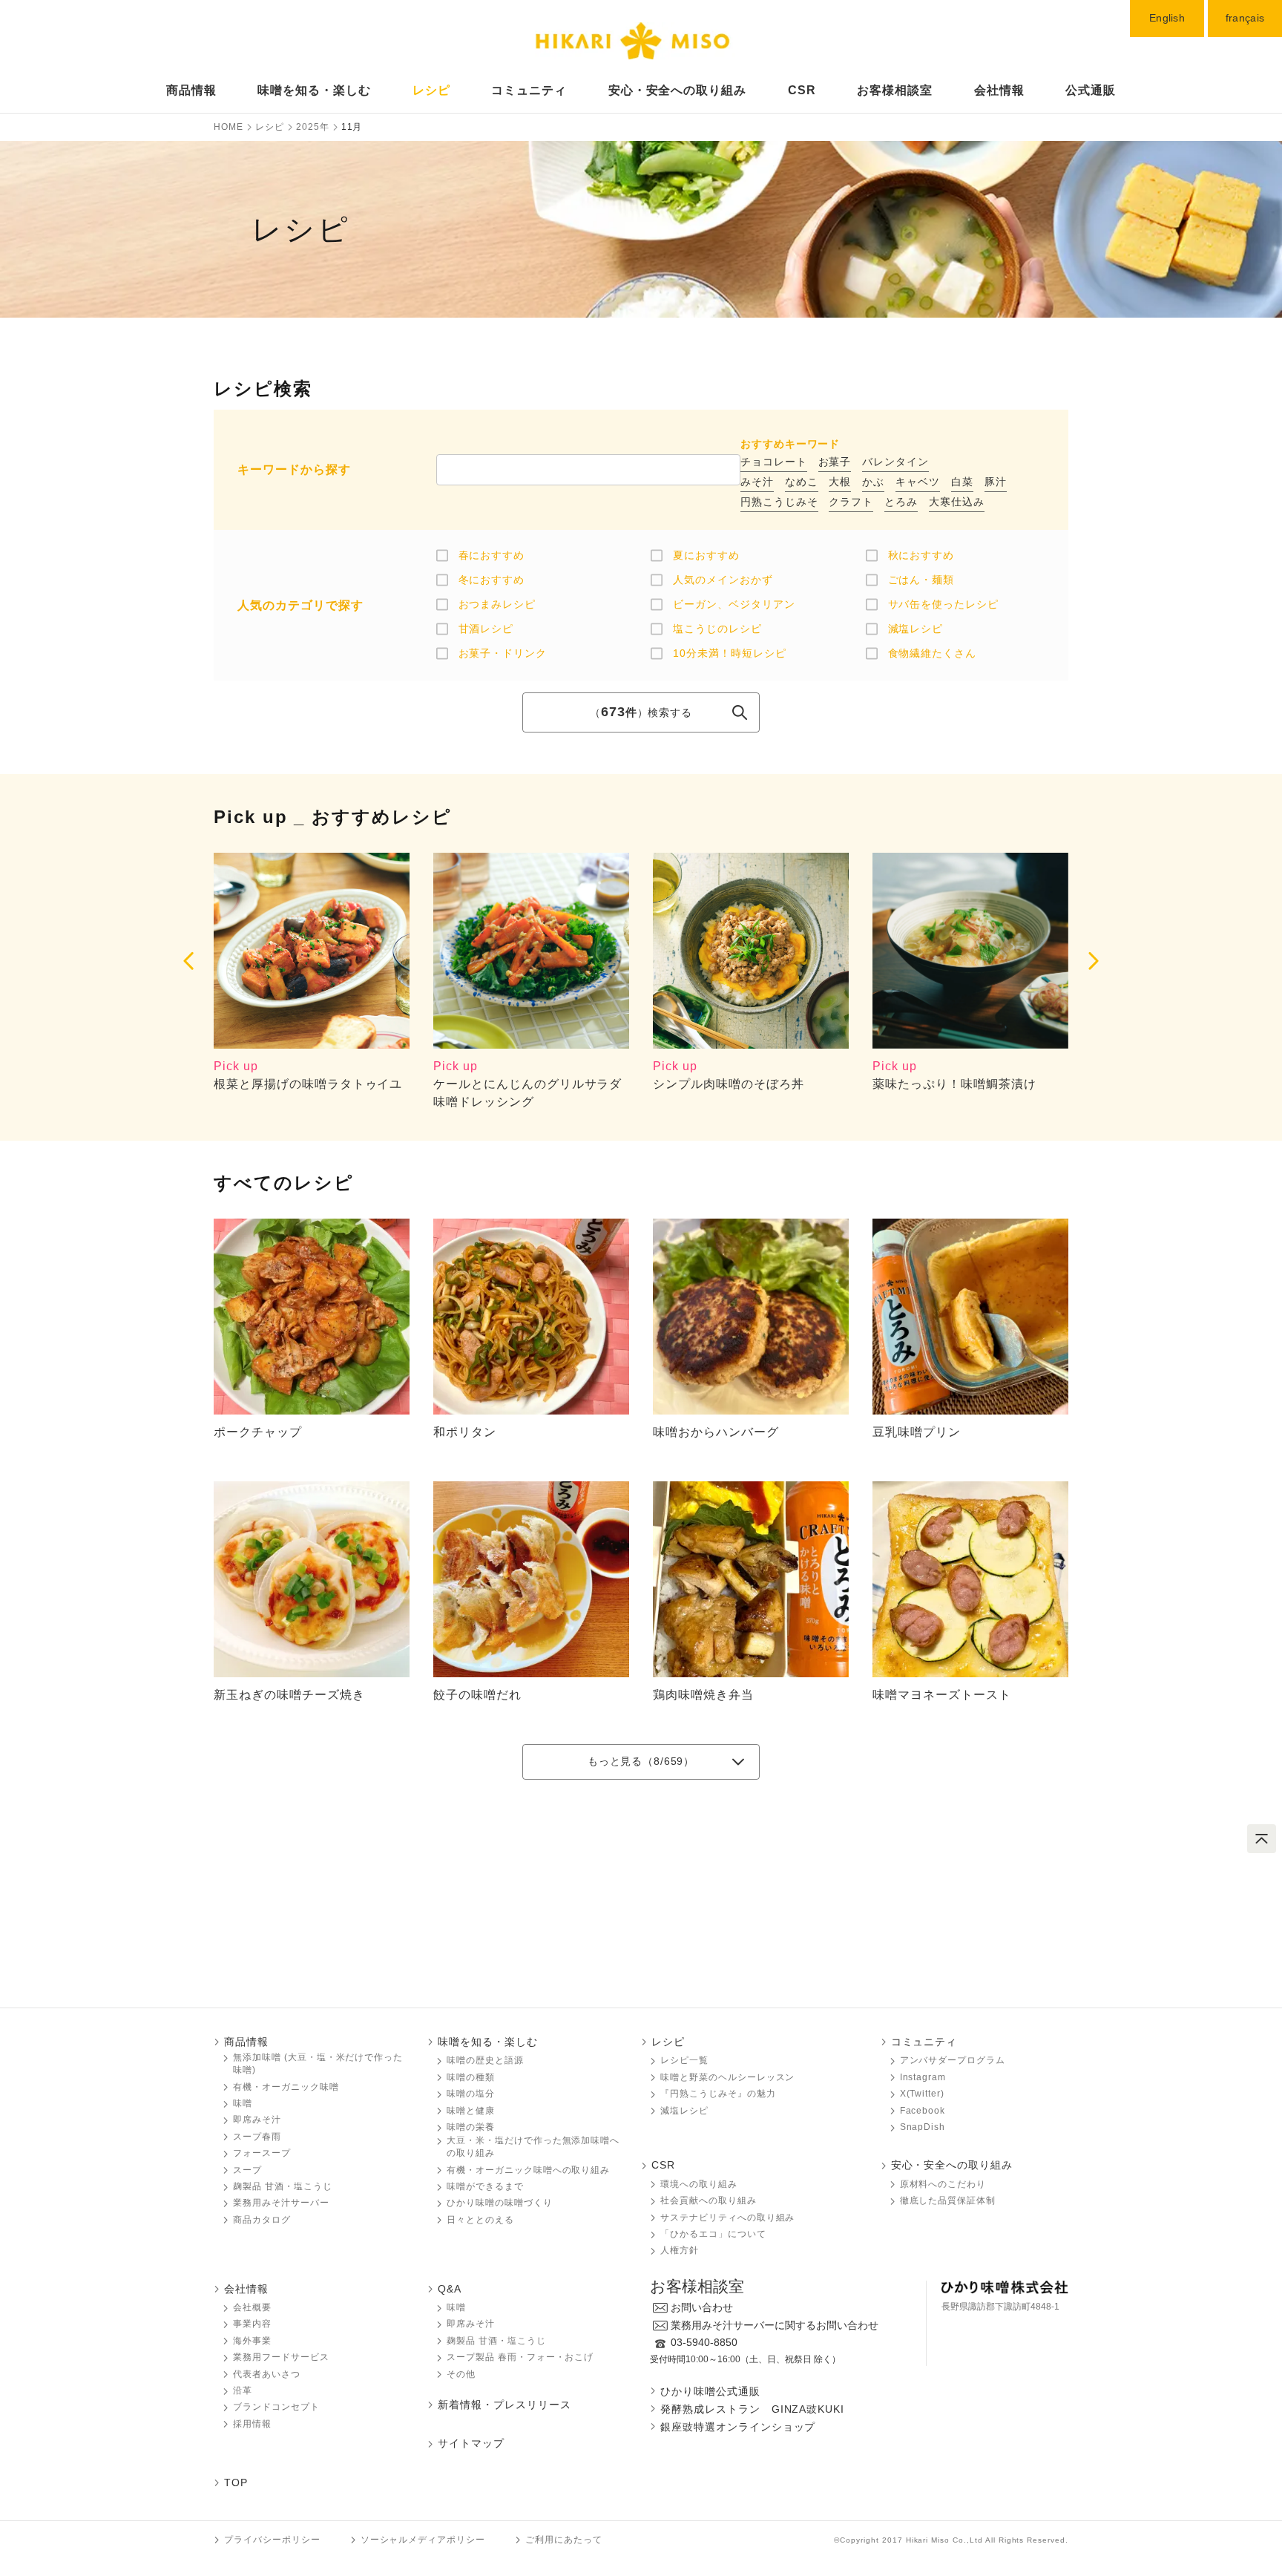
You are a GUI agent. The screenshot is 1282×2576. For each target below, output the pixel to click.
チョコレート (774, 462)
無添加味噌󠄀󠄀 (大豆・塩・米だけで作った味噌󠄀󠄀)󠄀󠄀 (318, 2064)
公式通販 (1091, 90)
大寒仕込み (957, 502)
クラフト (851, 502)
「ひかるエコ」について (713, 2234)
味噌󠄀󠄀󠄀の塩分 (471, 2094)
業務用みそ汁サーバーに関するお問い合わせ (775, 2325)
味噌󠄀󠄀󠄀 (243, 2103)
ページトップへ (1262, 1839)
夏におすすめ (706, 555)
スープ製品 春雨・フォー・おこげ (520, 2357)
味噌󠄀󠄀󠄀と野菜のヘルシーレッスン (727, 2077)
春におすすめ (492, 555)
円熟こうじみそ (779, 502)
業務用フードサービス (281, 2357)
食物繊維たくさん (933, 653)
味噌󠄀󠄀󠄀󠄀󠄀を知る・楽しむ (314, 90)
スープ (247, 2170)
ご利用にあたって (564, 2540)
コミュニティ (529, 90)
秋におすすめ (921, 555)
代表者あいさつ (267, 2374)
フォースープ (262, 2153)
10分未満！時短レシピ (730, 653)
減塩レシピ (916, 629)
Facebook (923, 2111)
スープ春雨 (257, 2137)
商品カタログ (262, 2220)
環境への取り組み (699, 2184)
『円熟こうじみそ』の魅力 (718, 2094)
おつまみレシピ (497, 604)
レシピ (431, 90)
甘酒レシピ (486, 629)
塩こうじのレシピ (717, 629)
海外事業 (252, 2341)
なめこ (802, 482)
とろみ (901, 502)
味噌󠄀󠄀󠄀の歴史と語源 (485, 2060)
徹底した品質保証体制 (948, 2200)
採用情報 (252, 2424)
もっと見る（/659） (641, 1761)
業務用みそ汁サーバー (281, 2203)
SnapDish (923, 2127)
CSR (802, 90)
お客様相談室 (895, 90)
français (1245, 18)
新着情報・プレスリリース (504, 2405)
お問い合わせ (702, 2307)
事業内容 (252, 2324)
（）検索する (641, 712)
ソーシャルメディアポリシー (423, 2540)
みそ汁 (757, 482)
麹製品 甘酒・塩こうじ (283, 2186)
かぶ (873, 482)
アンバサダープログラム (953, 2060)
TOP (236, 2482)
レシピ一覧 (684, 2060)
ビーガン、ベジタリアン (734, 604)
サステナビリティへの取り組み (727, 2218)
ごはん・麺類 (921, 580)
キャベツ (918, 482)
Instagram (923, 2077)
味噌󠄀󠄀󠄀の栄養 (471, 2127)
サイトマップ (471, 2443)
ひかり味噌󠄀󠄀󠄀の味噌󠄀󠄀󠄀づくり (500, 2203)
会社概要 (252, 2307)
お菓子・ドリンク (503, 653)
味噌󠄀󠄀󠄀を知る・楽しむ (488, 2042)
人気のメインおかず (723, 580)
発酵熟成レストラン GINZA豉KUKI (752, 2409)
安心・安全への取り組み (678, 90)
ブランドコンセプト (276, 2407)
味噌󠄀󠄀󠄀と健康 (471, 2111)
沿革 (243, 2390)
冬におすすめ (492, 580)
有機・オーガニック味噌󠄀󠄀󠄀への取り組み (528, 2170)
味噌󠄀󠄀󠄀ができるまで (485, 2186)
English (1167, 18)
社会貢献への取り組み (709, 2200)
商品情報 (191, 90)
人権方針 (680, 2250)
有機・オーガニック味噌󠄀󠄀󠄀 (286, 2087)
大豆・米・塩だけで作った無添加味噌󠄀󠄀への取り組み (533, 2147)
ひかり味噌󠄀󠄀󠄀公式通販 (710, 2391)
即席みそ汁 (257, 2120)
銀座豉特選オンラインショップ (738, 2427)
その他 (461, 2374)
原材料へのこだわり (943, 2184)
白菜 (962, 482)
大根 (840, 482)
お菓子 (835, 462)
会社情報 (999, 90)
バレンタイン (895, 462)
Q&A (450, 2289)
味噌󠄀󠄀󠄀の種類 (471, 2077)
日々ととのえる (480, 2220)
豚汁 (996, 482)
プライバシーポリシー (272, 2540)
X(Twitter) (923, 2094)
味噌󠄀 (456, 2307)
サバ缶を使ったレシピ (944, 604)
